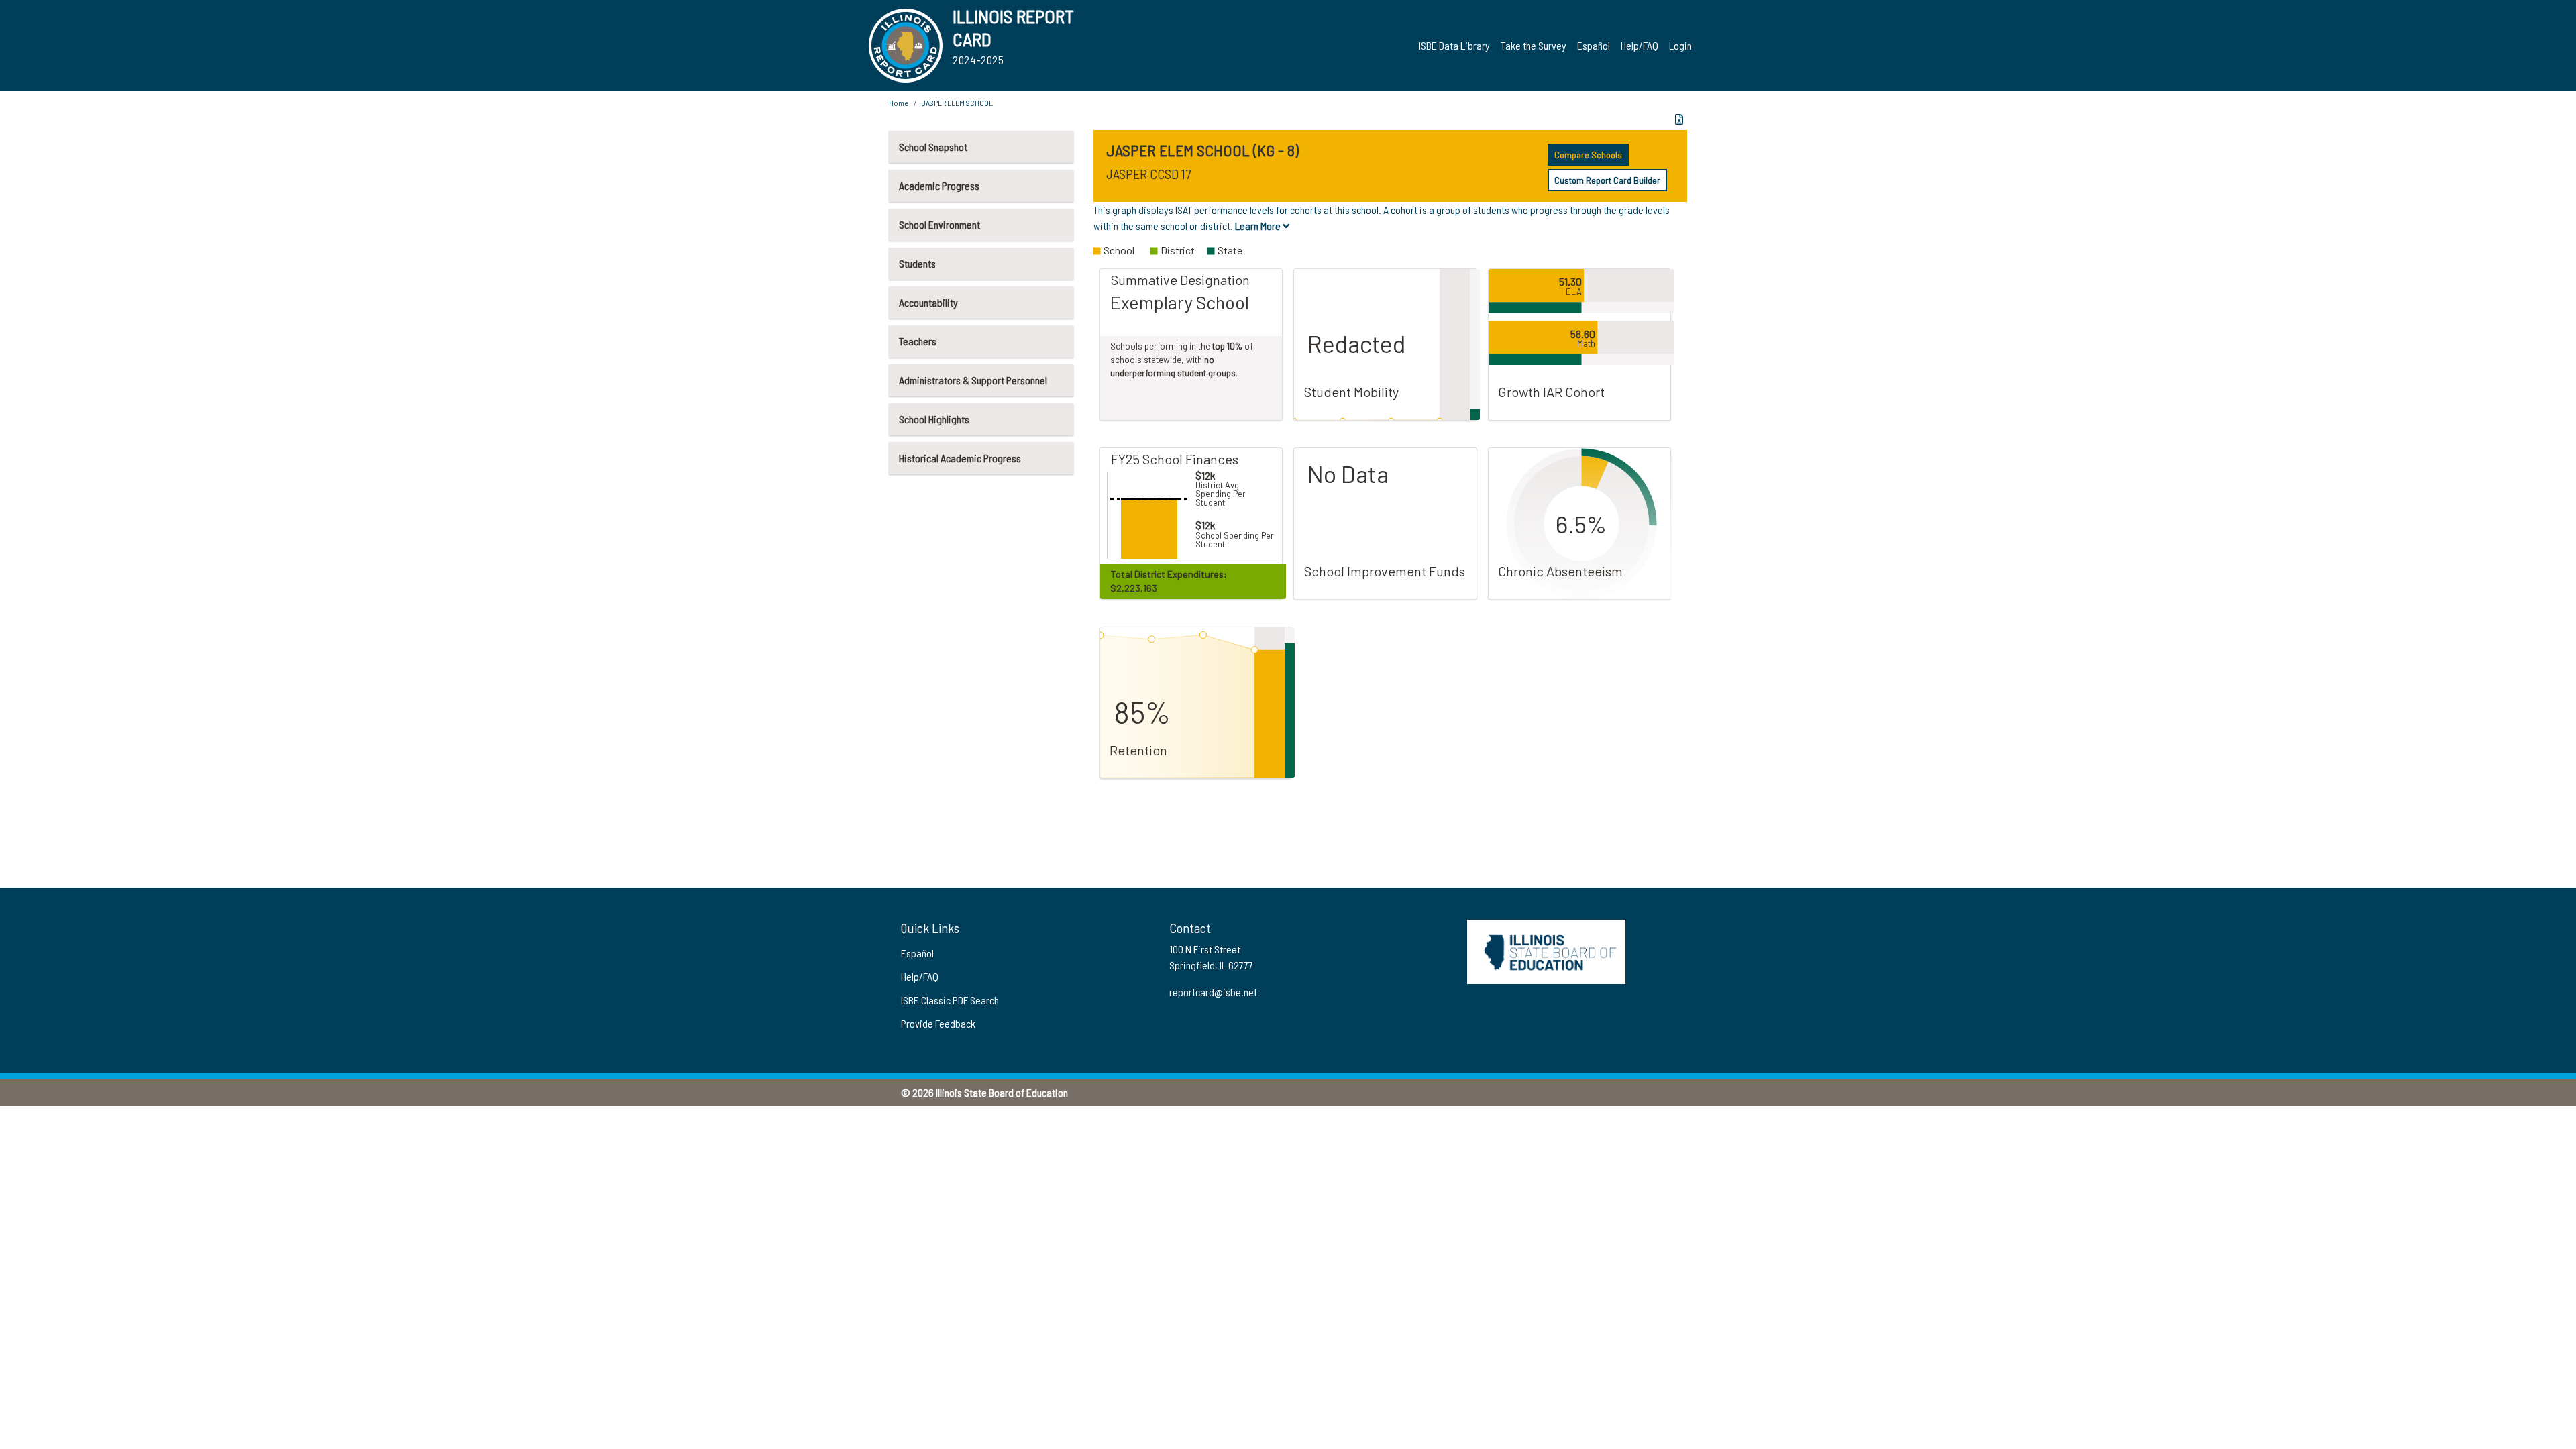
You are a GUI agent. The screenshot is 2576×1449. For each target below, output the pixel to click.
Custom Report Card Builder (1607, 180)
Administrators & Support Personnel (973, 380)
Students (917, 263)
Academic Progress (939, 185)
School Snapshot (933, 147)
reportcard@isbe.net (1213, 992)
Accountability (928, 302)
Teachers (918, 341)
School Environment (940, 224)
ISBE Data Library (1454, 45)
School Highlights (934, 419)
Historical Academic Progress (960, 458)
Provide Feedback (938, 1023)
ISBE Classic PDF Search (950, 1000)
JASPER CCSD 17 (1148, 174)
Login (1680, 45)
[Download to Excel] (1679, 119)
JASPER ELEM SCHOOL (957, 103)
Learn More (1259, 226)
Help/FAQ (1640, 45)
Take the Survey (1534, 45)
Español (1594, 45)
